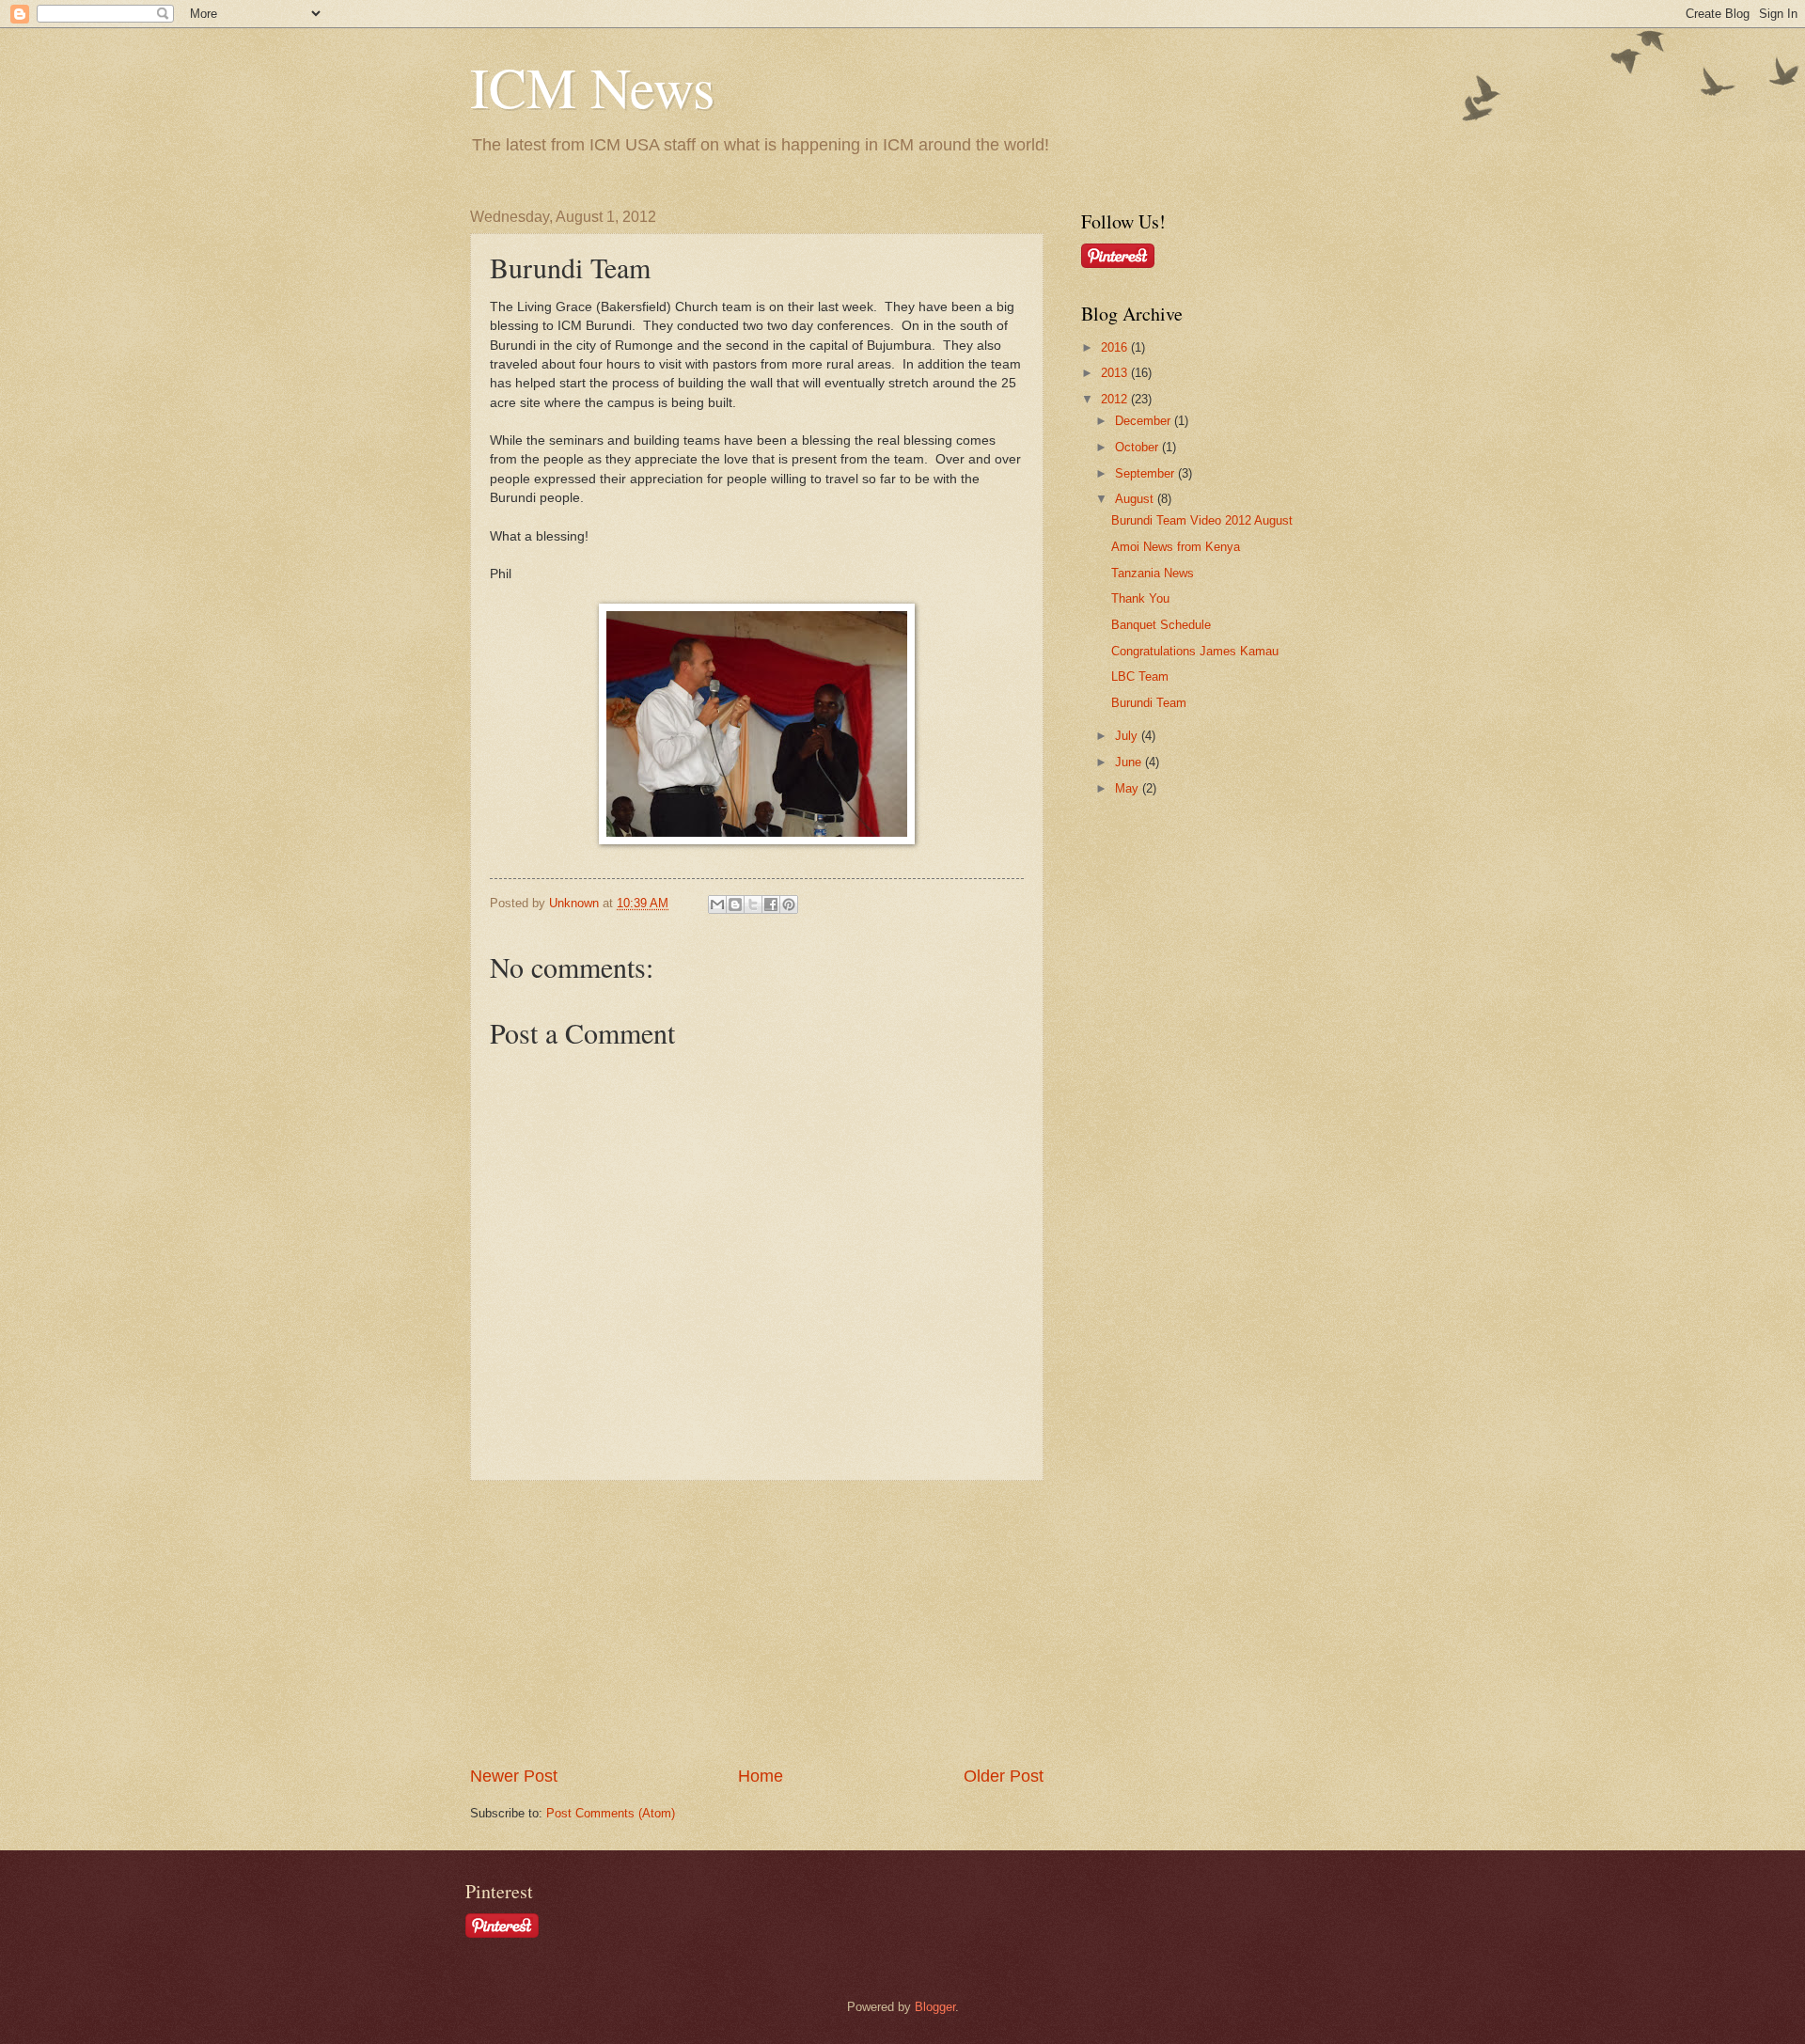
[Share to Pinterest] (789, 904)
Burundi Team (1149, 703)
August (1136, 499)
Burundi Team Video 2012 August (1202, 520)
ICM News (592, 86)
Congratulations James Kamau (1195, 651)
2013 (1116, 373)
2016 (1116, 347)
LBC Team (1140, 676)
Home (761, 1776)
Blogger (935, 2007)
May (1129, 788)
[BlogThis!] (735, 904)
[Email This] (717, 904)
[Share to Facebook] (771, 904)
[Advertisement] (757, 1623)
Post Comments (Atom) (611, 1813)
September (1146, 473)
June (1130, 762)
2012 (1116, 399)
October (1138, 447)
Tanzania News (1153, 573)
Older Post (1004, 1776)
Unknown (576, 903)
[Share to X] (753, 904)
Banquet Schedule (1161, 625)
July (1128, 736)
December (1145, 421)
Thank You (1140, 598)
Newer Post (514, 1776)
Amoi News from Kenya (1176, 547)
